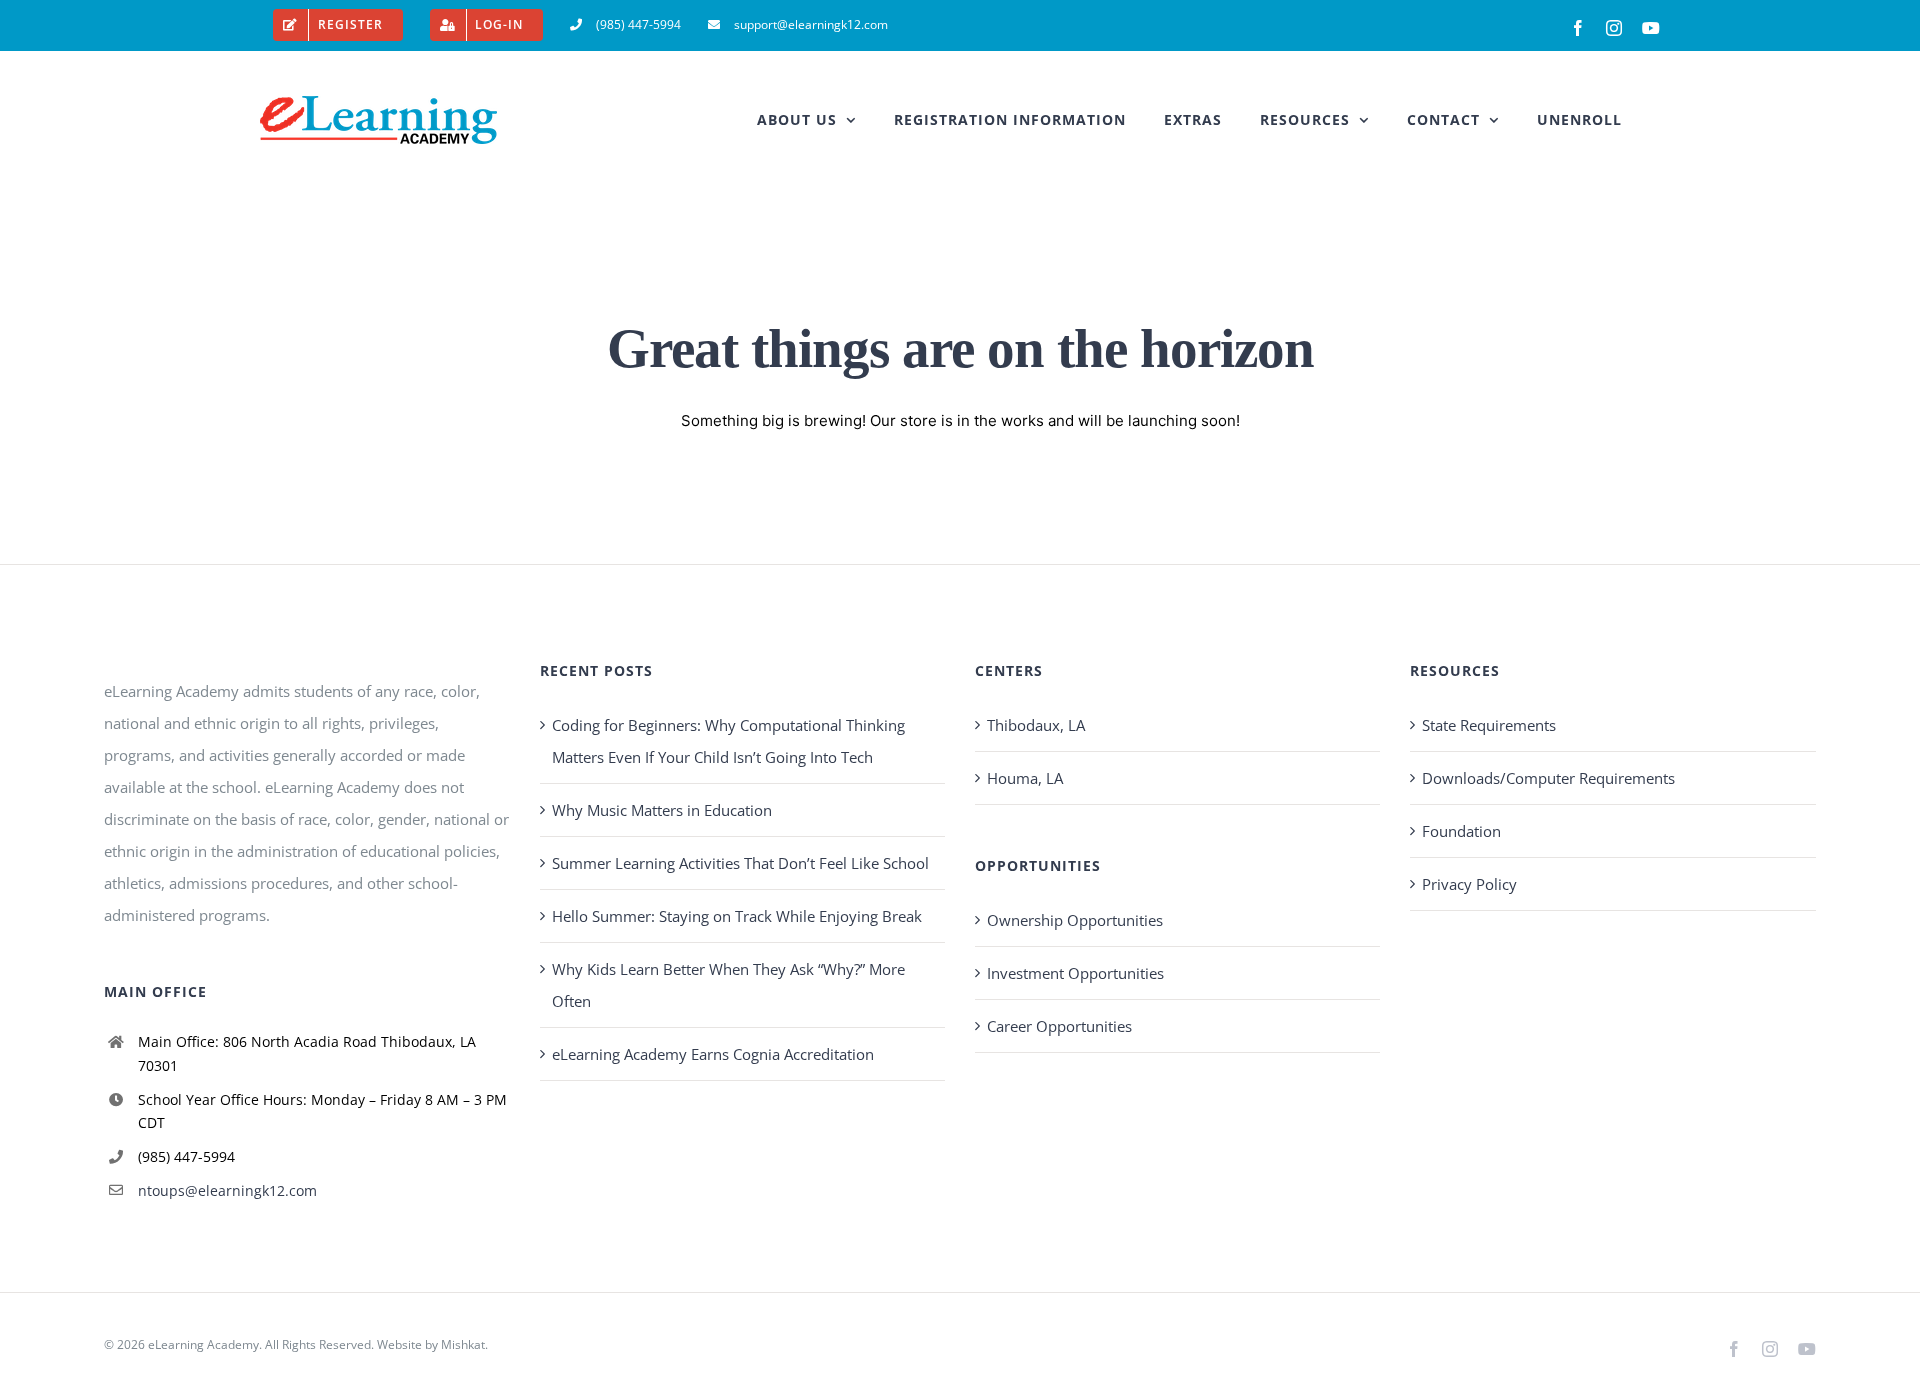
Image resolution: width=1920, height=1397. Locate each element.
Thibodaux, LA (1036, 725)
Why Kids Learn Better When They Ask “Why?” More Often (728, 985)
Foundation (1461, 831)
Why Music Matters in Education (662, 810)
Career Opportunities (1059, 1026)
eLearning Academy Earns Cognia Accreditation (713, 1054)
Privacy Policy (1469, 884)
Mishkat (463, 1344)
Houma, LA (1025, 778)
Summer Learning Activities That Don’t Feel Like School (740, 863)
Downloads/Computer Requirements (1548, 778)
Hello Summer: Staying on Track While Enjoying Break (737, 916)
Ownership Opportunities (1075, 920)
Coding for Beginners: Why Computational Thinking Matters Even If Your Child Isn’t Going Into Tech (728, 741)
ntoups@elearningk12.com (227, 1190)
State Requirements (1489, 725)
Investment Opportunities (1075, 973)
